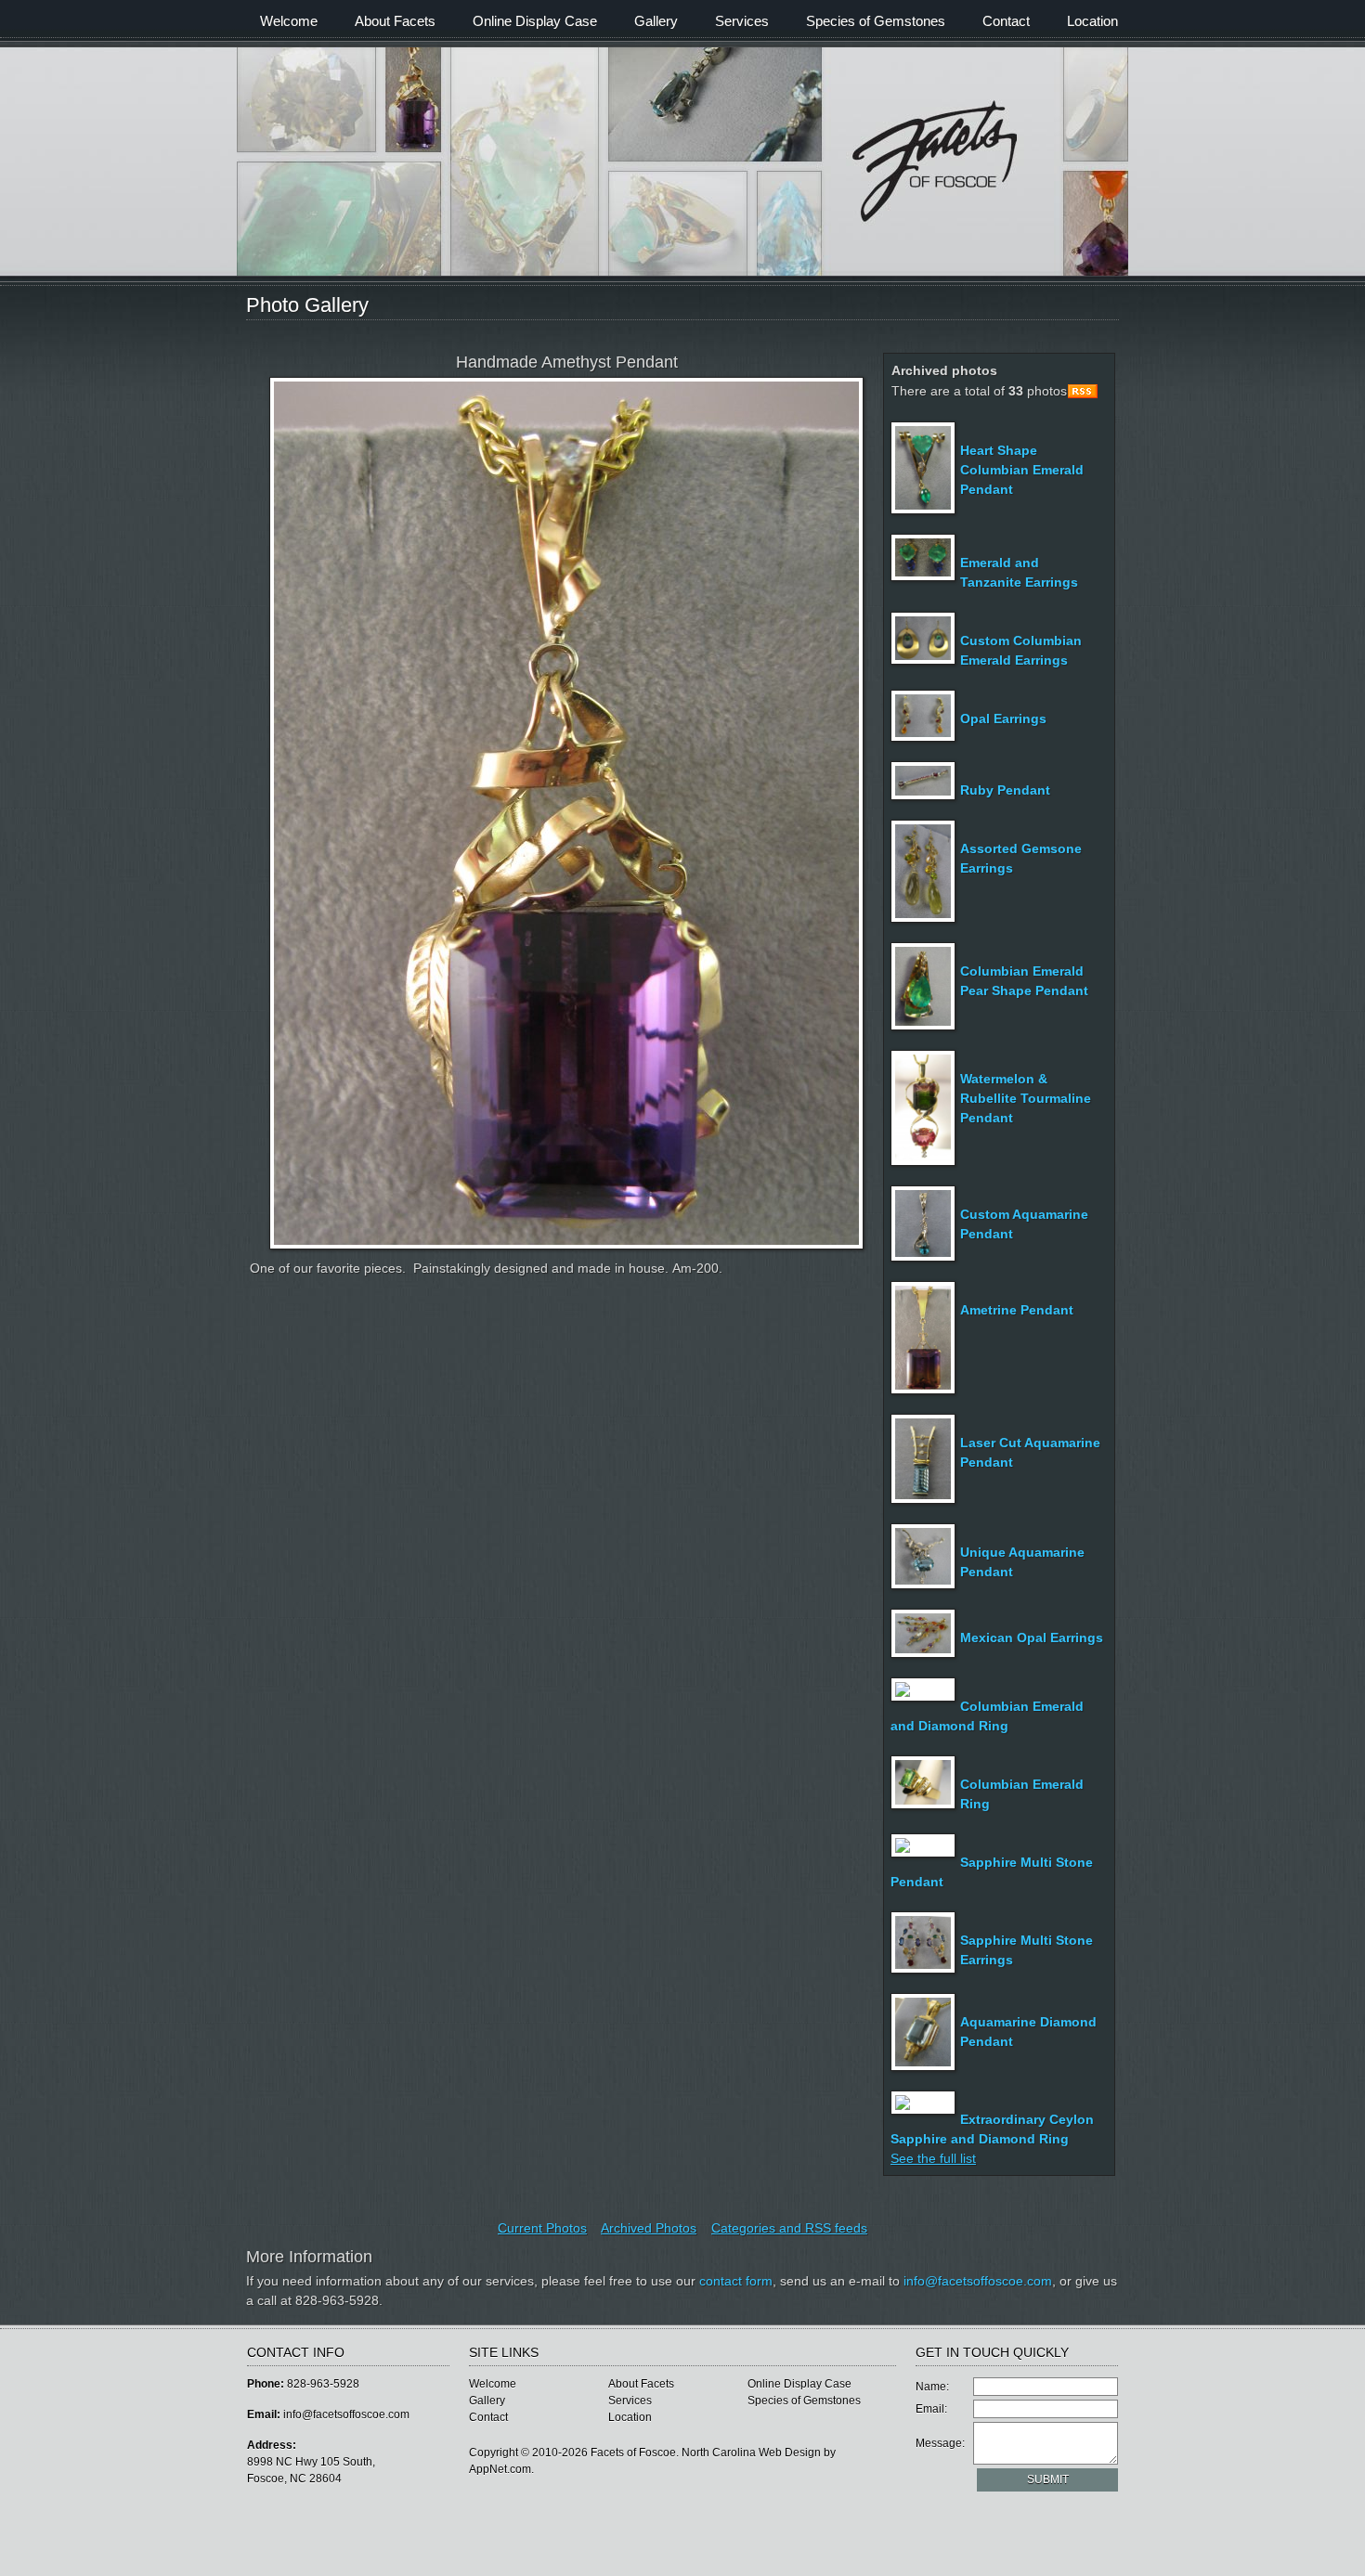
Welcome (289, 21)
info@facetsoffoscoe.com (978, 2281)
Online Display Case (535, 21)
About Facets (395, 21)
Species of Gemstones (876, 21)
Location (1092, 21)
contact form (736, 2281)
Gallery (656, 21)
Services (742, 21)
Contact (1006, 21)
